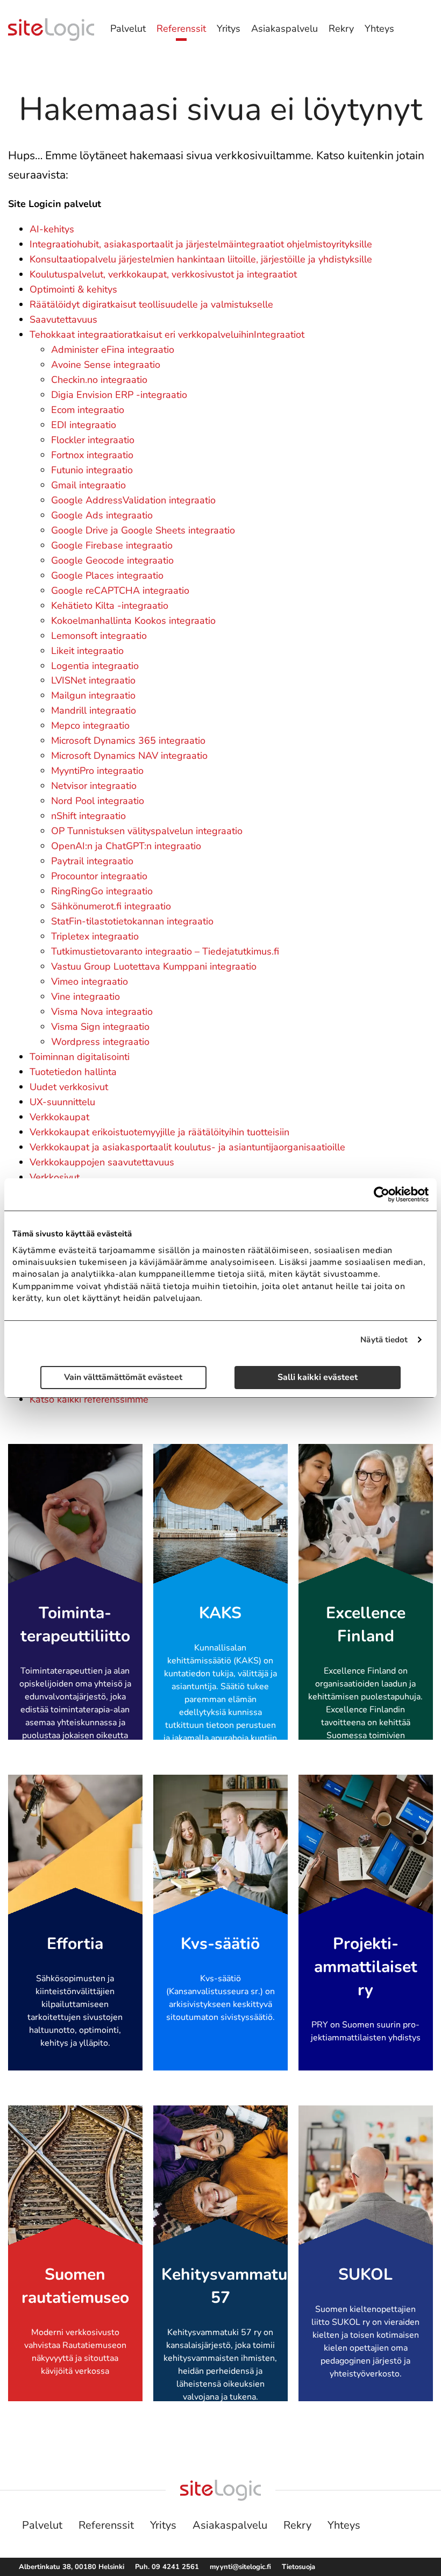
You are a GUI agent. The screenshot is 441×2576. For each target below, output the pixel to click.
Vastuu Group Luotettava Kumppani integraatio (154, 966)
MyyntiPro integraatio (97, 771)
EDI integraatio (84, 425)
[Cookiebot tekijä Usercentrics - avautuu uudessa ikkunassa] (382, 1194)
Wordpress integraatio (100, 1042)
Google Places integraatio (107, 575)
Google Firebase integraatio (112, 545)
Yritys (229, 29)
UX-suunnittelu (62, 1102)
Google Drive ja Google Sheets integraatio (143, 530)
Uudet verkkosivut (69, 1087)
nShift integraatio (88, 816)
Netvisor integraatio (94, 786)
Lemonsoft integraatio (99, 636)
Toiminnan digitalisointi (80, 1057)
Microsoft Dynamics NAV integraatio (129, 756)
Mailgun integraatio (93, 695)
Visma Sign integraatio (100, 1027)
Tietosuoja (298, 2567)
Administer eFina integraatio (113, 350)
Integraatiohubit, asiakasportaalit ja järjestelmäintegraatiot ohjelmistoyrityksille (201, 244)
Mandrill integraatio (94, 710)
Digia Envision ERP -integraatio (119, 395)
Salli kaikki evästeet (318, 1378)
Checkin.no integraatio (99, 380)
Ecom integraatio (88, 410)
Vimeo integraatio (90, 981)
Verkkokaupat (59, 1117)
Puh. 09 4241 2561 (167, 2567)
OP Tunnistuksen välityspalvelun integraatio (147, 831)
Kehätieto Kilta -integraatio (110, 606)
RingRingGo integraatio (102, 891)
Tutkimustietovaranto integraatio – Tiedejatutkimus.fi (165, 951)
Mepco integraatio (90, 725)
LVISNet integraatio (93, 680)
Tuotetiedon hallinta (73, 1072)
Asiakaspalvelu (284, 29)
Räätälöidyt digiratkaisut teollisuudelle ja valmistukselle (151, 304)
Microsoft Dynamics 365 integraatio (128, 741)
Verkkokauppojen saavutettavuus (102, 1162)
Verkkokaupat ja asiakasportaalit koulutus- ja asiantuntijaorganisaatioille (187, 1147)
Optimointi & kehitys (73, 289)
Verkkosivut (55, 1177)
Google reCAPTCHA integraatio (120, 590)
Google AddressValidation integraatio (133, 500)
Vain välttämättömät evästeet (123, 1378)
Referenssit (181, 29)
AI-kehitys (52, 229)
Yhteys (379, 29)
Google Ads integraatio (102, 515)
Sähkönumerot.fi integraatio (111, 906)
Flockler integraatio (93, 440)
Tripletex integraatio (95, 936)
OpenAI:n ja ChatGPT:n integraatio (126, 846)
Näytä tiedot (384, 1340)
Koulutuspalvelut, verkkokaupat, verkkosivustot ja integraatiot (163, 274)
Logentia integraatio (95, 666)
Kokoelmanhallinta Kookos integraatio (133, 621)
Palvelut (128, 29)
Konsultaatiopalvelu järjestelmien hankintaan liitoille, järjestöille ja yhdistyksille (201, 259)
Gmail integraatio (88, 485)
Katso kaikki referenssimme (89, 1399)
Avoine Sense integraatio (106, 365)
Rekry (341, 29)
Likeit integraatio (87, 651)
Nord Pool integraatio (98, 801)
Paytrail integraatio (92, 861)
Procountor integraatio (99, 876)
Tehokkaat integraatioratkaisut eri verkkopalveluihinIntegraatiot (167, 335)
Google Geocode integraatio (112, 560)
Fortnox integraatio (92, 455)
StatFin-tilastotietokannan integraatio (132, 921)
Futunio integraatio (92, 470)
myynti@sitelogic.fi (240, 2567)
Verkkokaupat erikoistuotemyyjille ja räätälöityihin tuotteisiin (159, 1132)
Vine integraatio (86, 997)
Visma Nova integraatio (102, 1012)
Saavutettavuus (63, 319)
